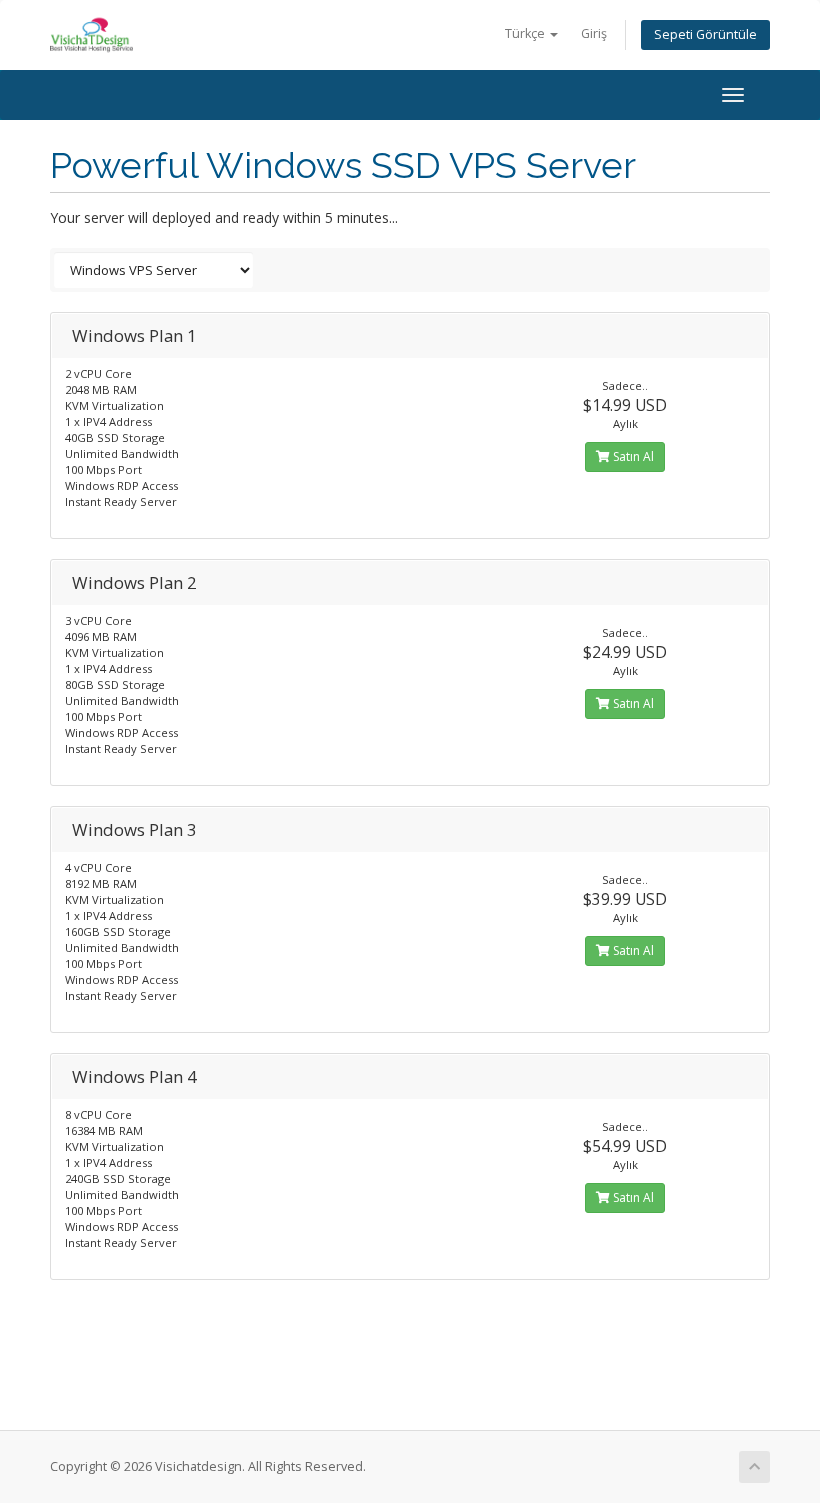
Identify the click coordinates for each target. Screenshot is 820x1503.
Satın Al (632, 456)
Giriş (594, 33)
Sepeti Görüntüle (705, 34)
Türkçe (526, 33)
